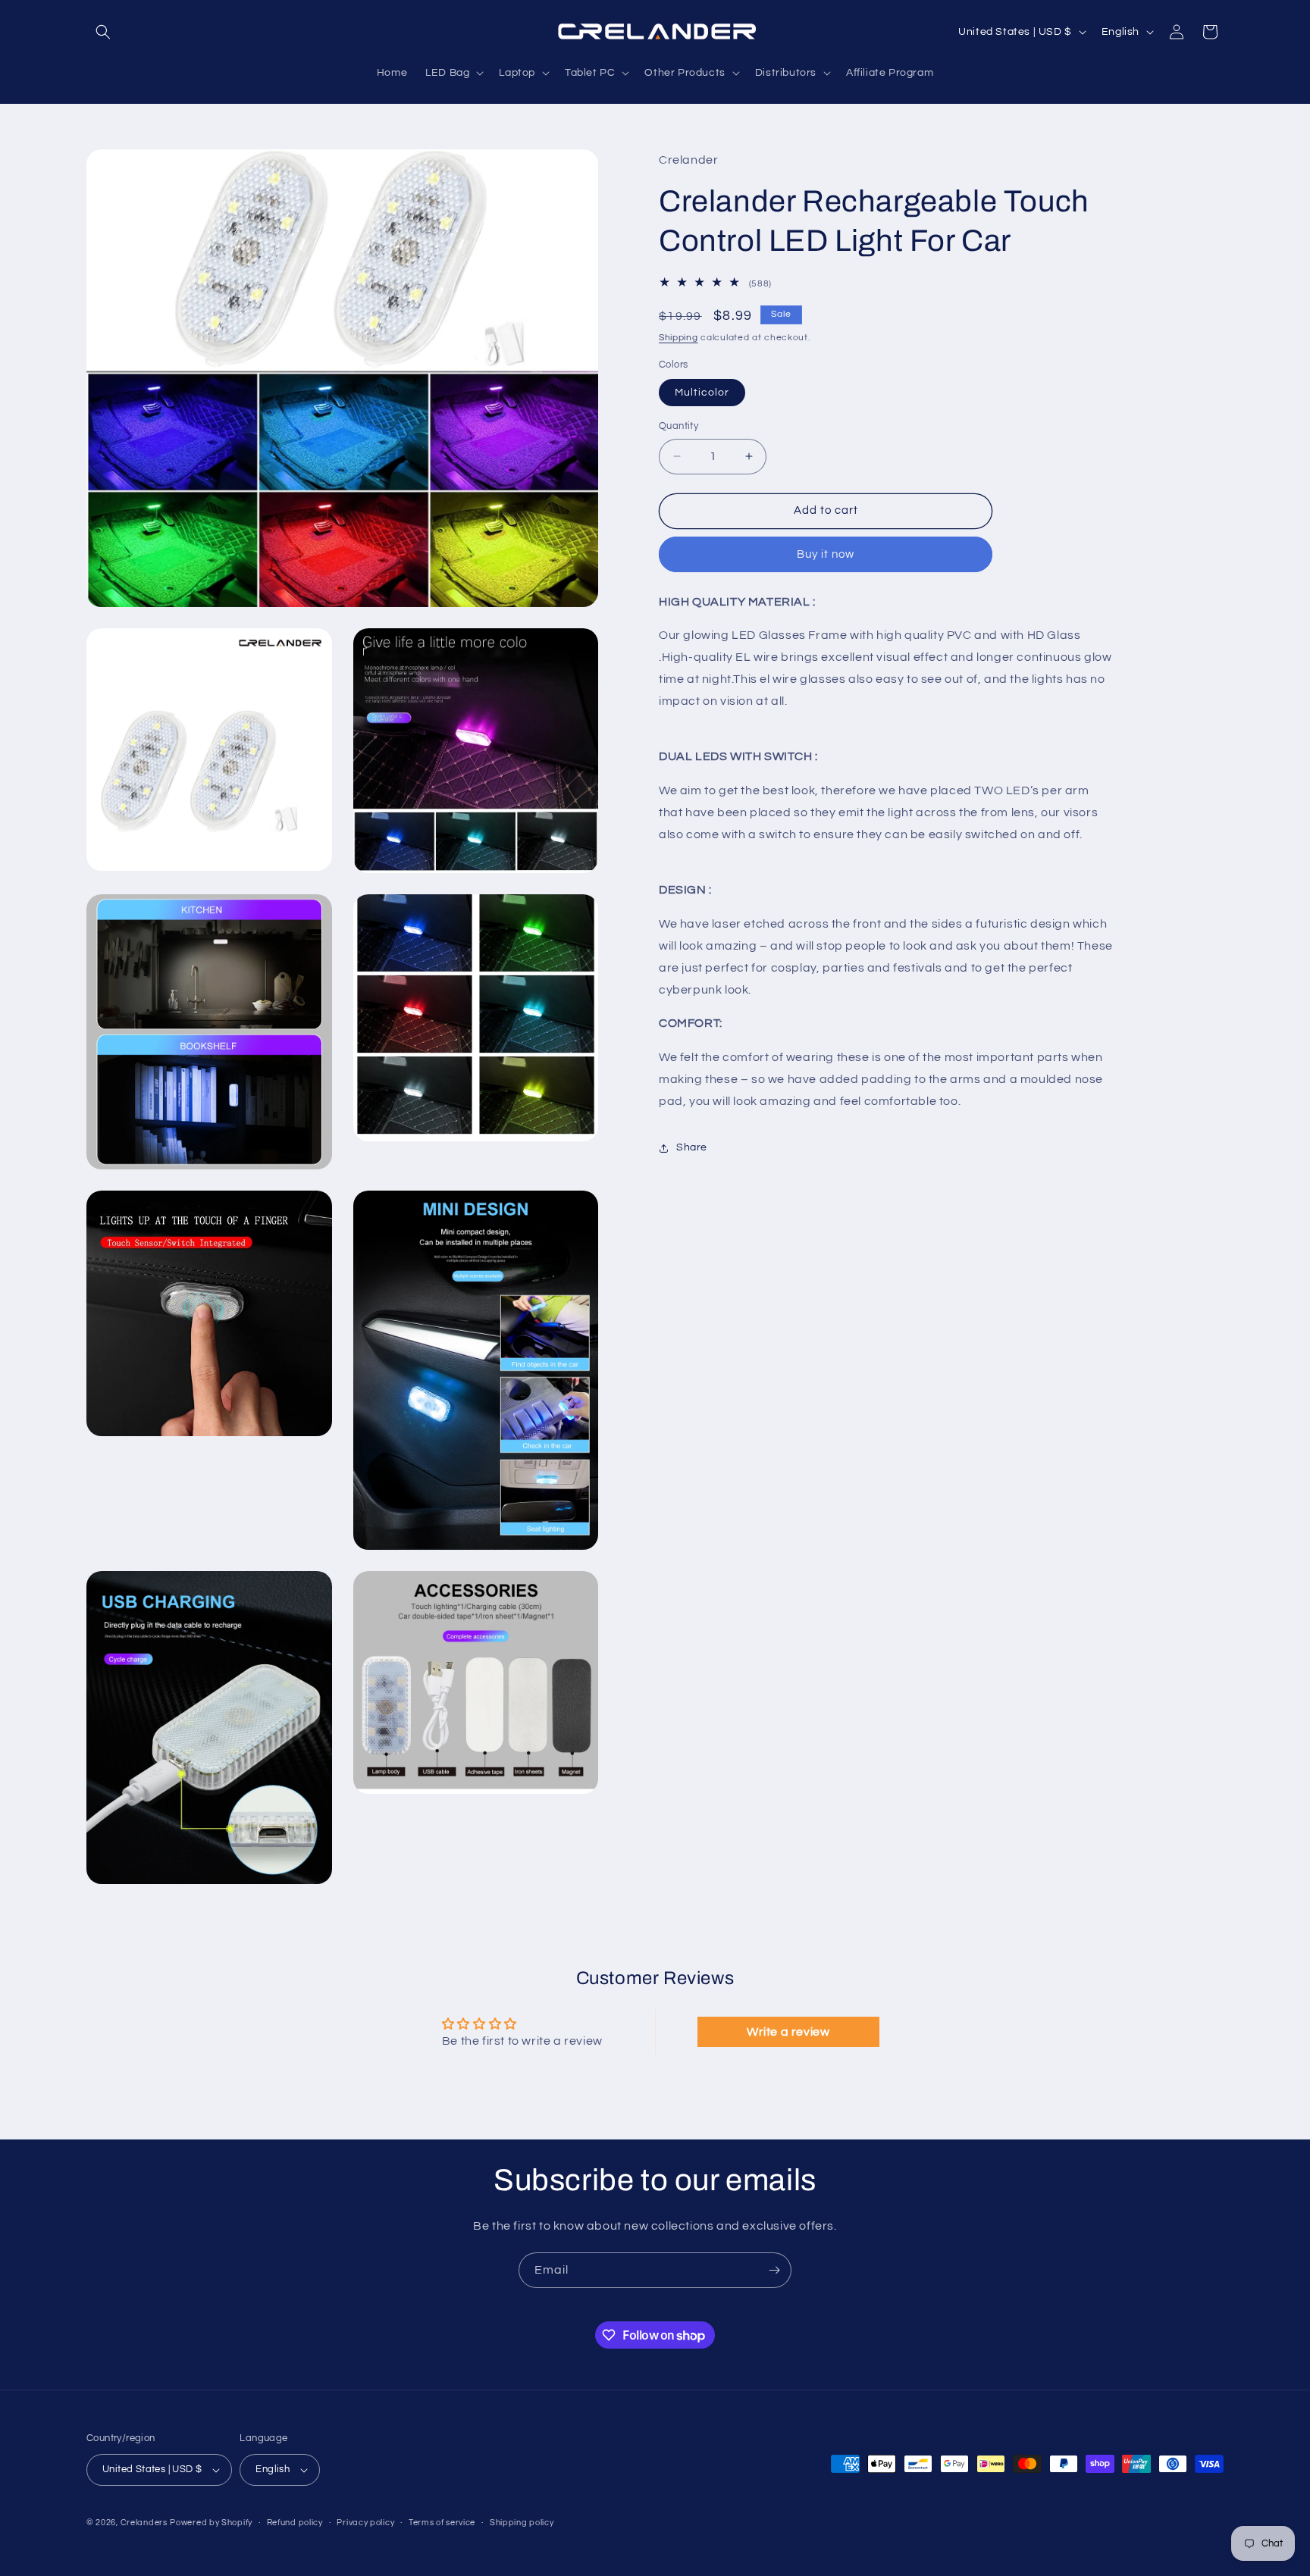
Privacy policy (365, 2523)
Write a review (788, 2032)
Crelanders (144, 2523)
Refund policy (295, 2523)
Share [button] (692, 1147)
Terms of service (442, 2523)
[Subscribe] (774, 2270)
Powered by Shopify (211, 2523)
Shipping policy (522, 2523)
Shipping (679, 338)
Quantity (679, 426)
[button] (103, 32)
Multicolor (702, 393)
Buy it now (826, 554)
